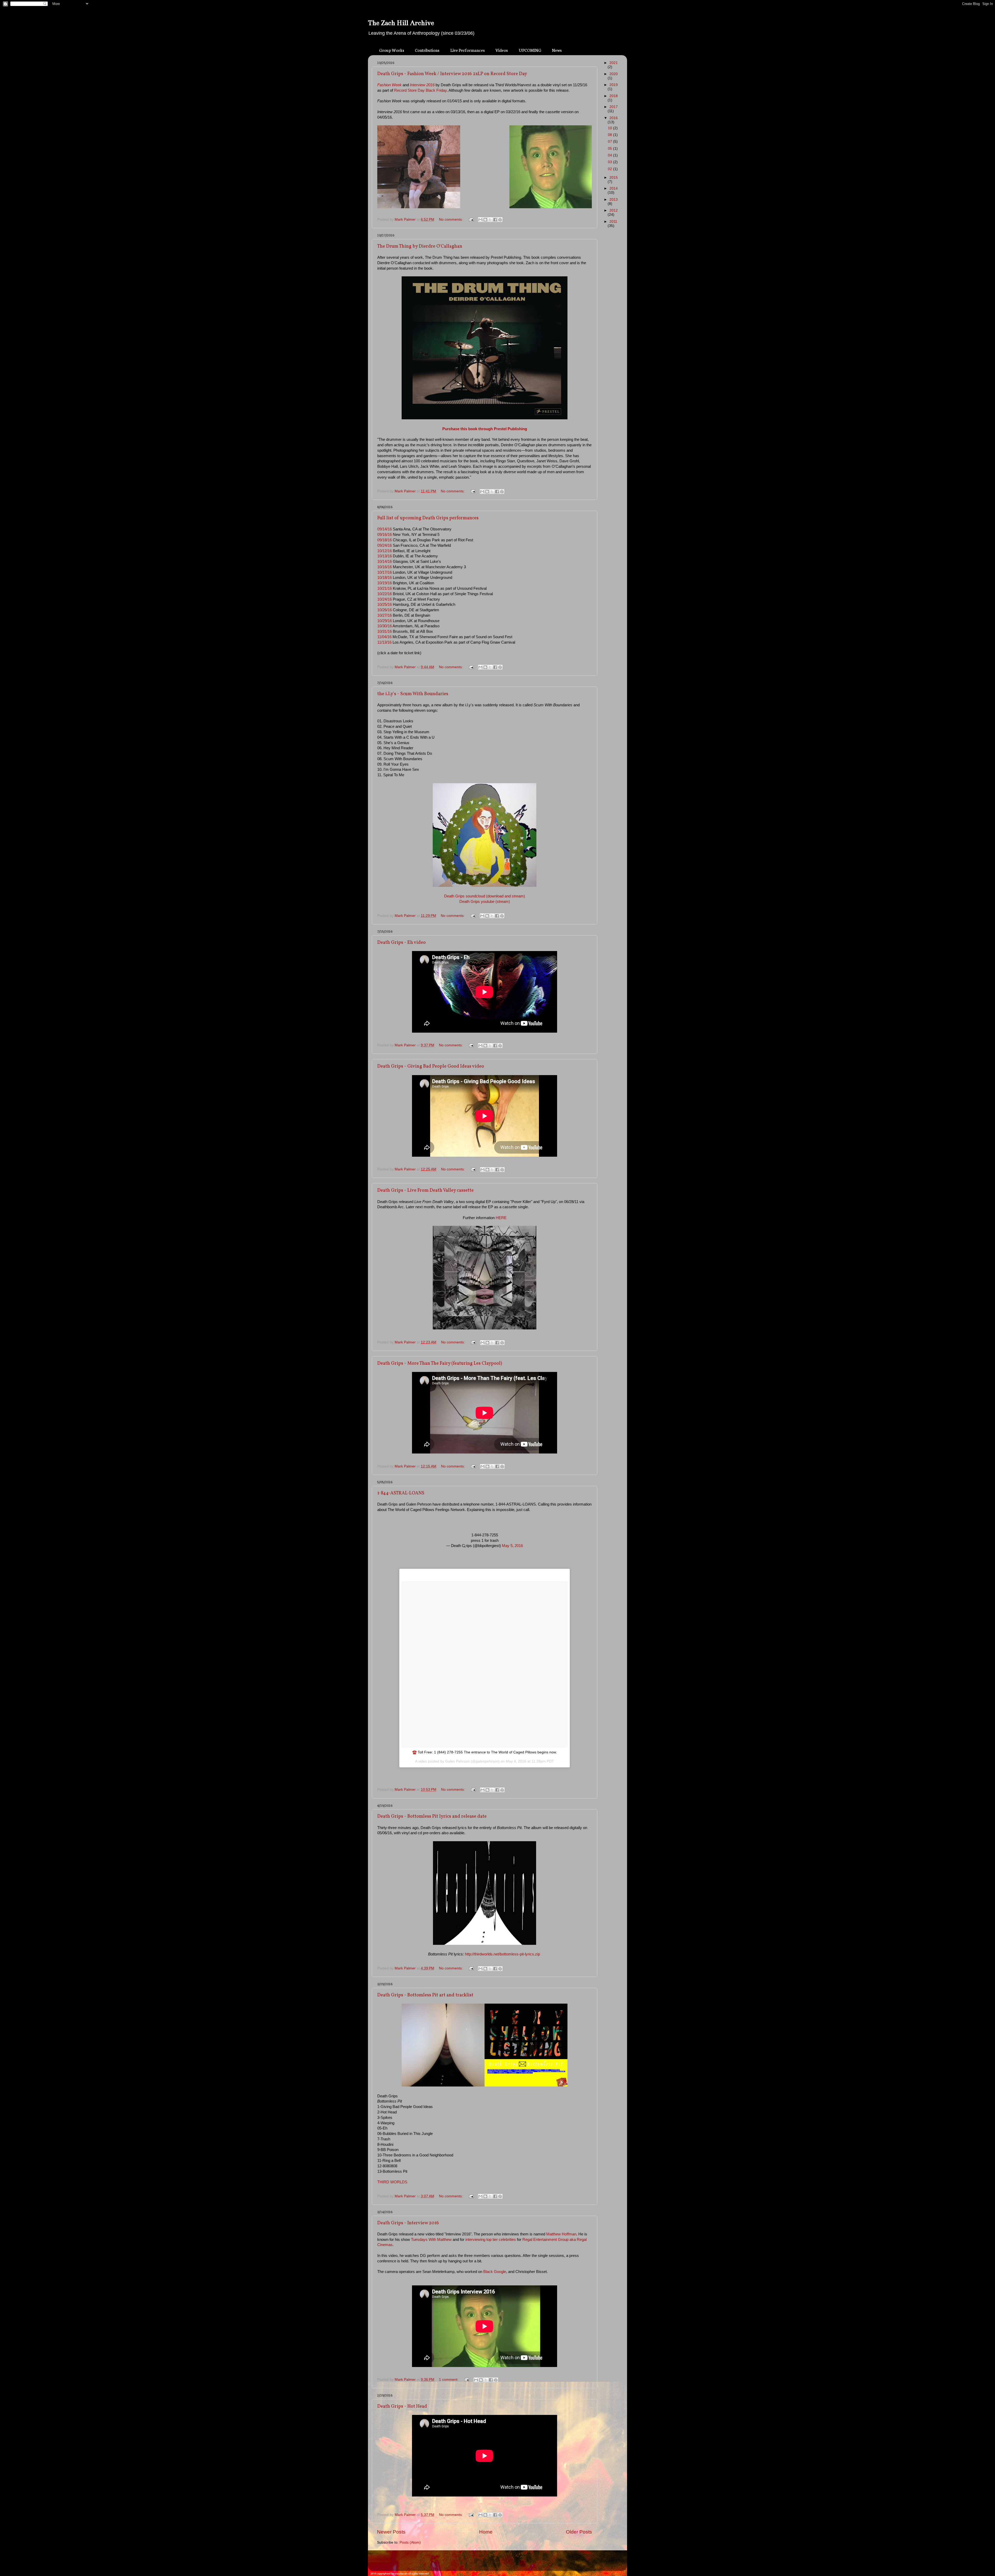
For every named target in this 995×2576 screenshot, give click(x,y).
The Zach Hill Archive (401, 23)
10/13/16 (385, 556)
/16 (389, 631)
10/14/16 (385, 562)
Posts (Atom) (410, 2542)
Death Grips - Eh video (401, 943)
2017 (614, 107)
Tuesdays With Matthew (431, 2240)
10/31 (382, 631)
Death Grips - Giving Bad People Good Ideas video (431, 1066)
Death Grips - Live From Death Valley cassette (425, 1190)
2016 (614, 118)
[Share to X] (490, 220)
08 (610, 135)
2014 (614, 188)
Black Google (495, 2272)
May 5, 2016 (512, 1546)
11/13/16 (384, 642)
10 (610, 128)
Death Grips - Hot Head (402, 2406)
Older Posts (579, 2532)
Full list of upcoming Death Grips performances (428, 518)
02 (610, 169)
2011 (613, 222)
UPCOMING (530, 50)
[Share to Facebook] (495, 220)
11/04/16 (384, 637)
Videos (502, 50)
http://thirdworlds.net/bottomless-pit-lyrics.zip (502, 1954)
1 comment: (449, 2380)
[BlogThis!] (485, 220)
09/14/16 (385, 529)
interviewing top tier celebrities (491, 2240)
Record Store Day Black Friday (420, 90)
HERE (501, 1218)
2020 (614, 74)
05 (610, 149)
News (557, 50)
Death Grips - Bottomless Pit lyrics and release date (432, 1816)
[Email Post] (471, 220)
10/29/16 (385, 621)
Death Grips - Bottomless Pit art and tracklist (425, 1995)
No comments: (451, 220)
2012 (614, 210)
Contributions (427, 50)
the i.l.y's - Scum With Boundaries (413, 694)
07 (610, 142)
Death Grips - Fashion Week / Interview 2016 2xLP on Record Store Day (452, 74)
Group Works (392, 50)
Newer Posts (391, 2532)
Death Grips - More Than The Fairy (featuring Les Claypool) (440, 1363)
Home (486, 2532)
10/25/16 (385, 605)
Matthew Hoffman (561, 2234)
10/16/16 (385, 567)
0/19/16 (386, 583)
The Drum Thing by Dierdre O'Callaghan (420, 246)
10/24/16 (385, 599)
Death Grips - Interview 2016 (408, 2223)
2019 (614, 85)
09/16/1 (385, 535)
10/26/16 (385, 610)
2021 (614, 63)
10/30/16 (385, 626)
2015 (614, 178)
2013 (614, 200)
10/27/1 (383, 615)
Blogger (507, 2563)
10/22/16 (385, 594)
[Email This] (480, 220)
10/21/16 (385, 588)
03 (610, 162)
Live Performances (468, 50)
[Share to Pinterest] (500, 220)
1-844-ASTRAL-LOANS (401, 1493)
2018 (614, 96)
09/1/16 (385, 540)
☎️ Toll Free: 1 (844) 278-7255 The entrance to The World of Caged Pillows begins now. (485, 1752)
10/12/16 (385, 551)
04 (610, 155)
